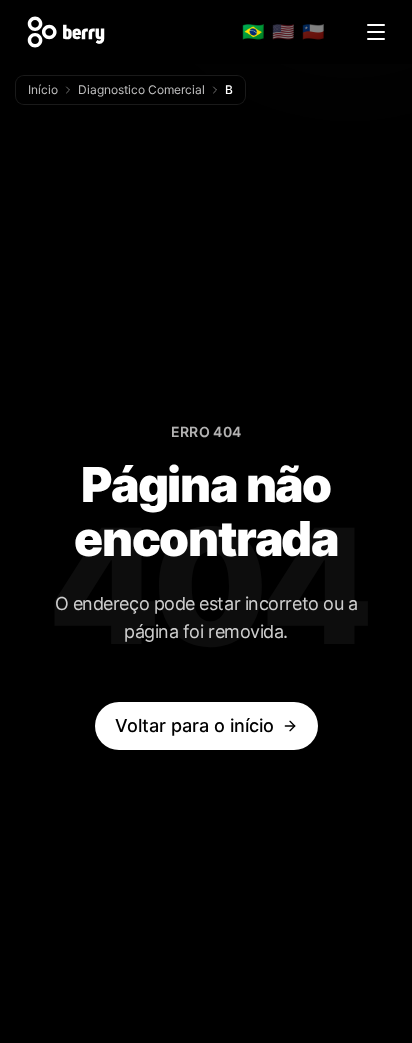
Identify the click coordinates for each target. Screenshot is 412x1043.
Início (43, 89)
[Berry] (66, 32)
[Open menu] (376, 32)
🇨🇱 (313, 31)
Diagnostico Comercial (141, 89)
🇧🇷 (253, 31)
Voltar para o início (194, 725)
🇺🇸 (283, 31)
